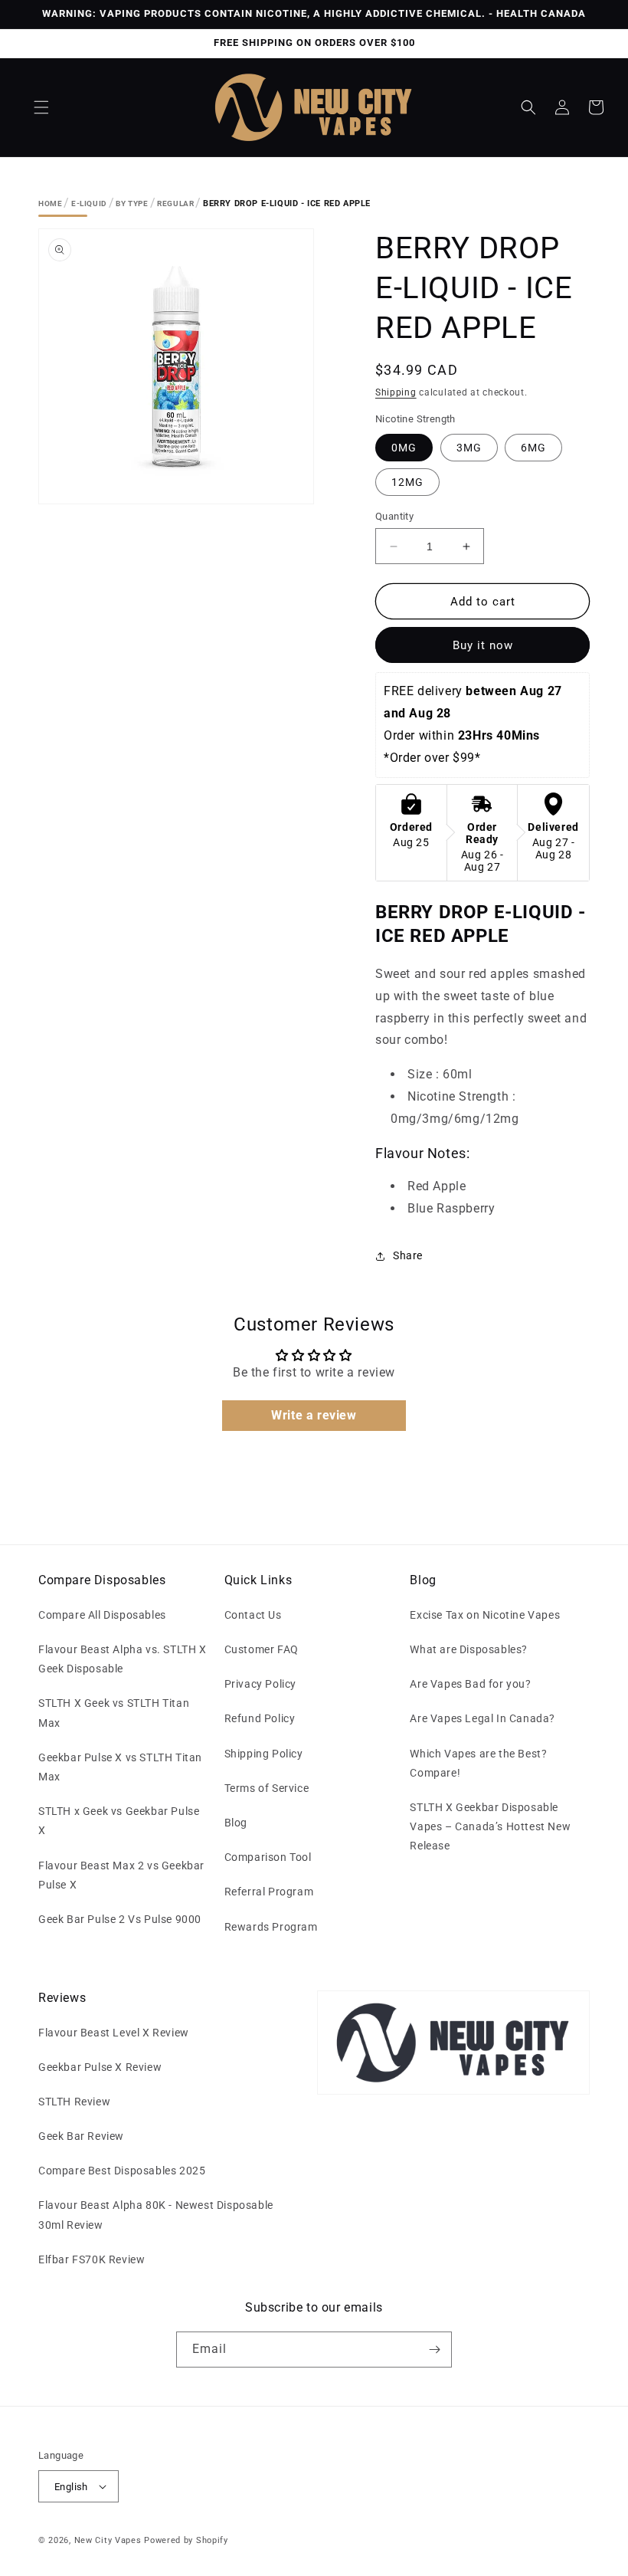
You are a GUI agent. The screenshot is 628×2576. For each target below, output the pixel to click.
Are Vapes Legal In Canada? (482, 1718)
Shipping (396, 392)
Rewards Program (271, 1927)
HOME (50, 203)
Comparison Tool (268, 1857)
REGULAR (175, 203)
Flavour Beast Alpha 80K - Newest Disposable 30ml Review (156, 2215)
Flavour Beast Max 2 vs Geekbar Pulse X (121, 1875)
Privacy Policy (260, 1684)
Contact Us (253, 1615)
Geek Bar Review (81, 2136)
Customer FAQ (262, 1649)
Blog (236, 1823)
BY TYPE (132, 203)
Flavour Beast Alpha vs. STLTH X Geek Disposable (123, 1659)
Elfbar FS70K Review (92, 2259)
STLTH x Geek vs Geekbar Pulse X (119, 1821)
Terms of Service (267, 1788)
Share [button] (408, 1255)
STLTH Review (74, 2102)
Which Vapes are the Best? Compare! (478, 1763)
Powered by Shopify (186, 2540)
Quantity (394, 516)
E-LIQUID (89, 203)
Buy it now (483, 645)
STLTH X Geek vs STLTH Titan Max (114, 1713)
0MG (404, 448)
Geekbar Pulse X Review (100, 2067)
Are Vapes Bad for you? (470, 1684)
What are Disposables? (469, 1649)
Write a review (314, 1415)
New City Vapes (108, 2540)
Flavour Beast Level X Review (114, 2033)
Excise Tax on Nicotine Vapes (485, 1615)
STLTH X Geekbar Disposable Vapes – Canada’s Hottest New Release (490, 1826)
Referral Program (269, 1892)
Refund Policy (260, 1718)
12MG (407, 482)
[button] (41, 107)
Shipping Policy (264, 1754)
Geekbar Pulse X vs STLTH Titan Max (120, 1767)
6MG (533, 448)
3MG (469, 448)
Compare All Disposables (102, 1615)
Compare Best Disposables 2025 (122, 2171)
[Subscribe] (434, 2350)
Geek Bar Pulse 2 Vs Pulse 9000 (120, 1919)
